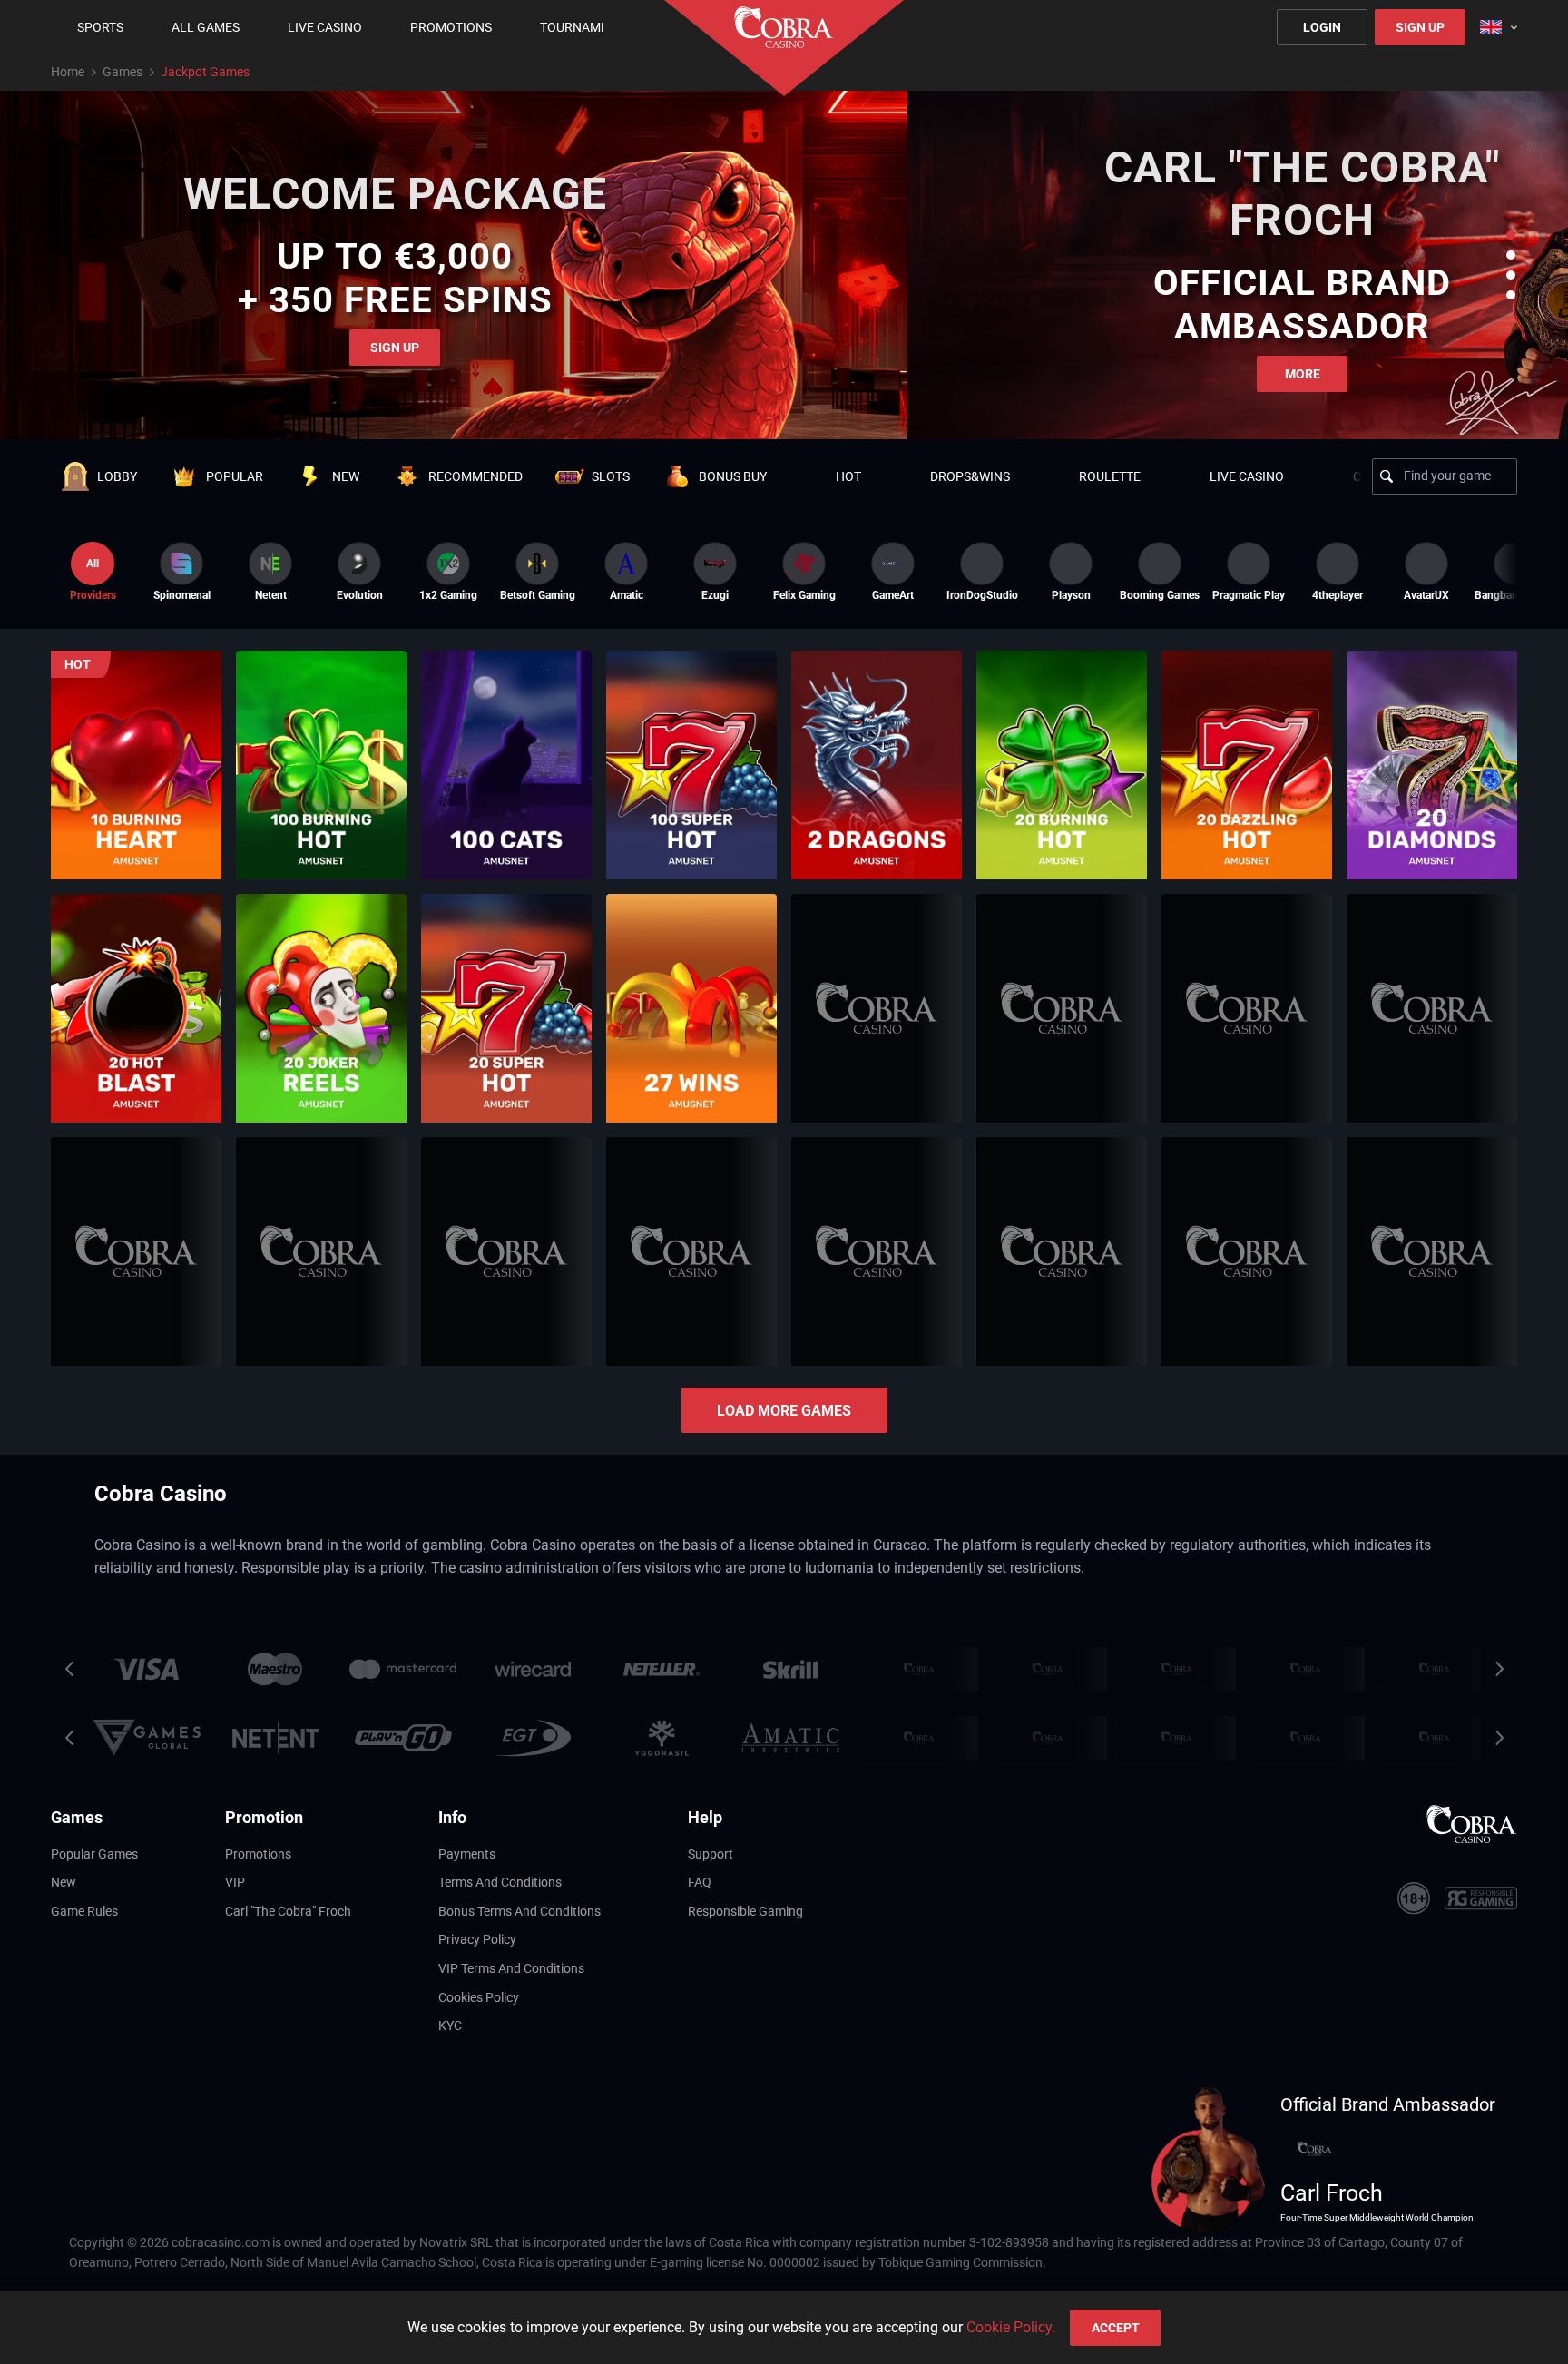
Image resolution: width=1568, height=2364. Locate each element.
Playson (1071, 595)
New (64, 1882)
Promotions (258, 1854)
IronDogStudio (982, 595)
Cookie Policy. (1011, 2327)
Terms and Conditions (500, 1882)
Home (68, 72)
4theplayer (1338, 595)
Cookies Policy (479, 1997)
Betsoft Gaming (537, 595)
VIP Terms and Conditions (511, 1968)
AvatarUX (1426, 595)
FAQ (700, 1882)
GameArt (893, 595)
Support (710, 1854)
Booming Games (1160, 595)
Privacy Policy (477, 1939)
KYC (450, 2026)
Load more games (784, 1411)
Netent (271, 595)
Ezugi (715, 595)
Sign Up (1420, 27)
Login (1322, 27)
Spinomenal (182, 595)
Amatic (627, 595)
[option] (181, 572)
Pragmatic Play (1249, 595)
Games (122, 72)
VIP (235, 1882)
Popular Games (94, 1854)
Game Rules (84, 1911)
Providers (93, 579)
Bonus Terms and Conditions (519, 1911)
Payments (467, 1854)
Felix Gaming (804, 595)
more (1303, 374)
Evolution (360, 595)
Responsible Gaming (745, 1911)
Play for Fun (136, 808)
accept (1116, 2328)
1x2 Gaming (448, 595)
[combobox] (1499, 27)
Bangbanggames (1515, 595)
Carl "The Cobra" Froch (288, 1911)
